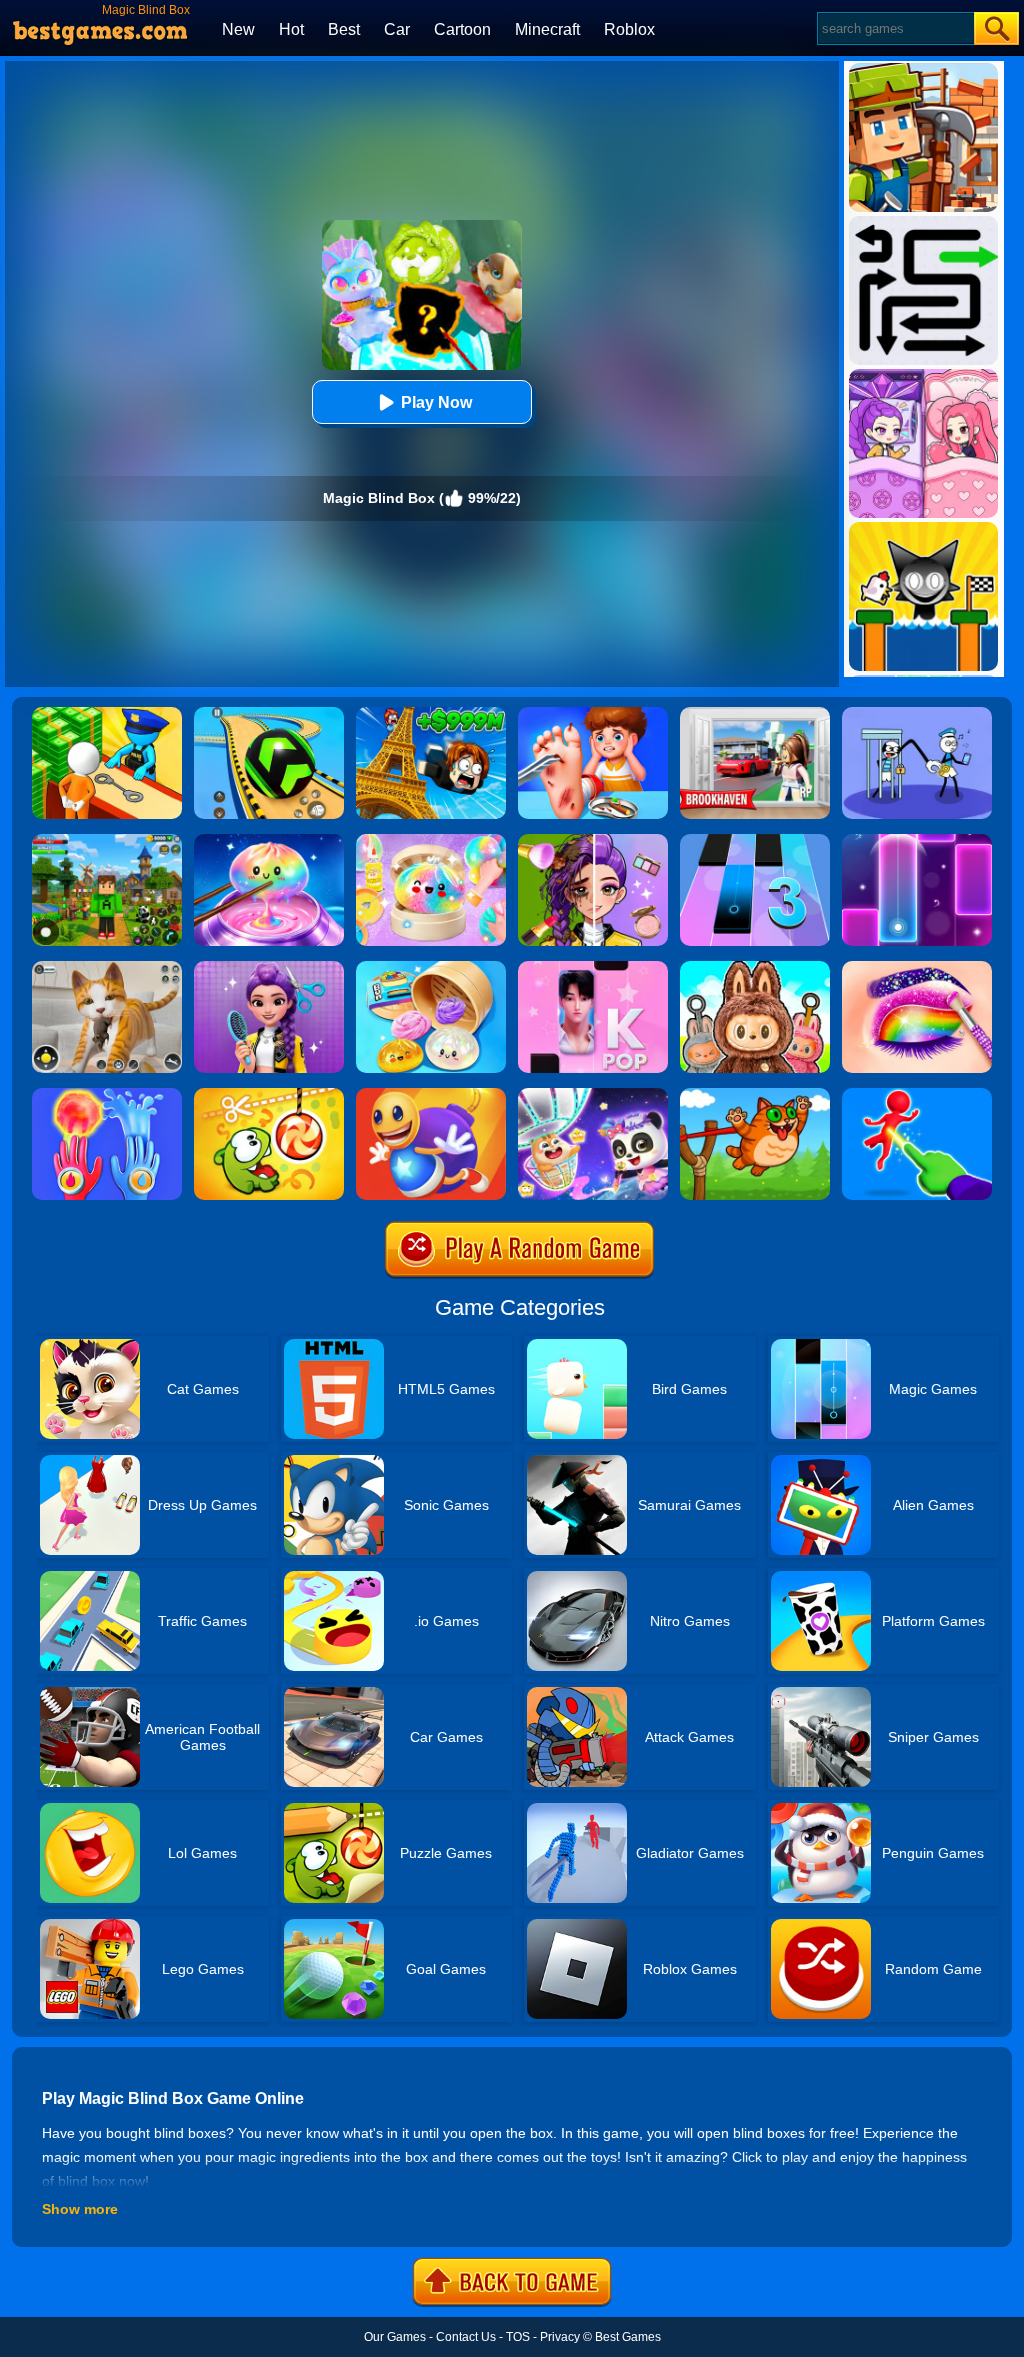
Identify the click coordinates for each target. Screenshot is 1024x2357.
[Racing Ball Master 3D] (269, 714)
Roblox (629, 29)
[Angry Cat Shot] (755, 1095)
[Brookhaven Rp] (755, 714)
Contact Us (466, 2337)
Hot (291, 29)
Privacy (560, 2337)
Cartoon (462, 29)
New (238, 29)
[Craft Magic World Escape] (107, 841)
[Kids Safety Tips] (593, 714)
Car (397, 29)
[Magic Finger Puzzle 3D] (917, 1095)
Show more (80, 2209)
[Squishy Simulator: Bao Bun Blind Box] (431, 841)
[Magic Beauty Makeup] (593, 841)
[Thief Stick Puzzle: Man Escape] (917, 714)
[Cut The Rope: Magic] (269, 1095)
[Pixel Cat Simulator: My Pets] (107, 968)
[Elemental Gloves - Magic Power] (107, 1095)
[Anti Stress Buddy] (431, 1095)
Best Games (628, 2337)
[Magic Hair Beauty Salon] (269, 968)
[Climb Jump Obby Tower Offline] (431, 714)
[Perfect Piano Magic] (593, 968)
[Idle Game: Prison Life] (107, 714)
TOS (518, 2337)
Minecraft (547, 29)
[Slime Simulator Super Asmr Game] (431, 968)
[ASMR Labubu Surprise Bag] (755, 968)
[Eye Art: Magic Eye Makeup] (917, 968)
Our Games (395, 2337)
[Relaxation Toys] (269, 841)
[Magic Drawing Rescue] (593, 1095)
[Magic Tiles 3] (755, 841)
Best (344, 29)
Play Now (436, 402)
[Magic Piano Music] (917, 841)
